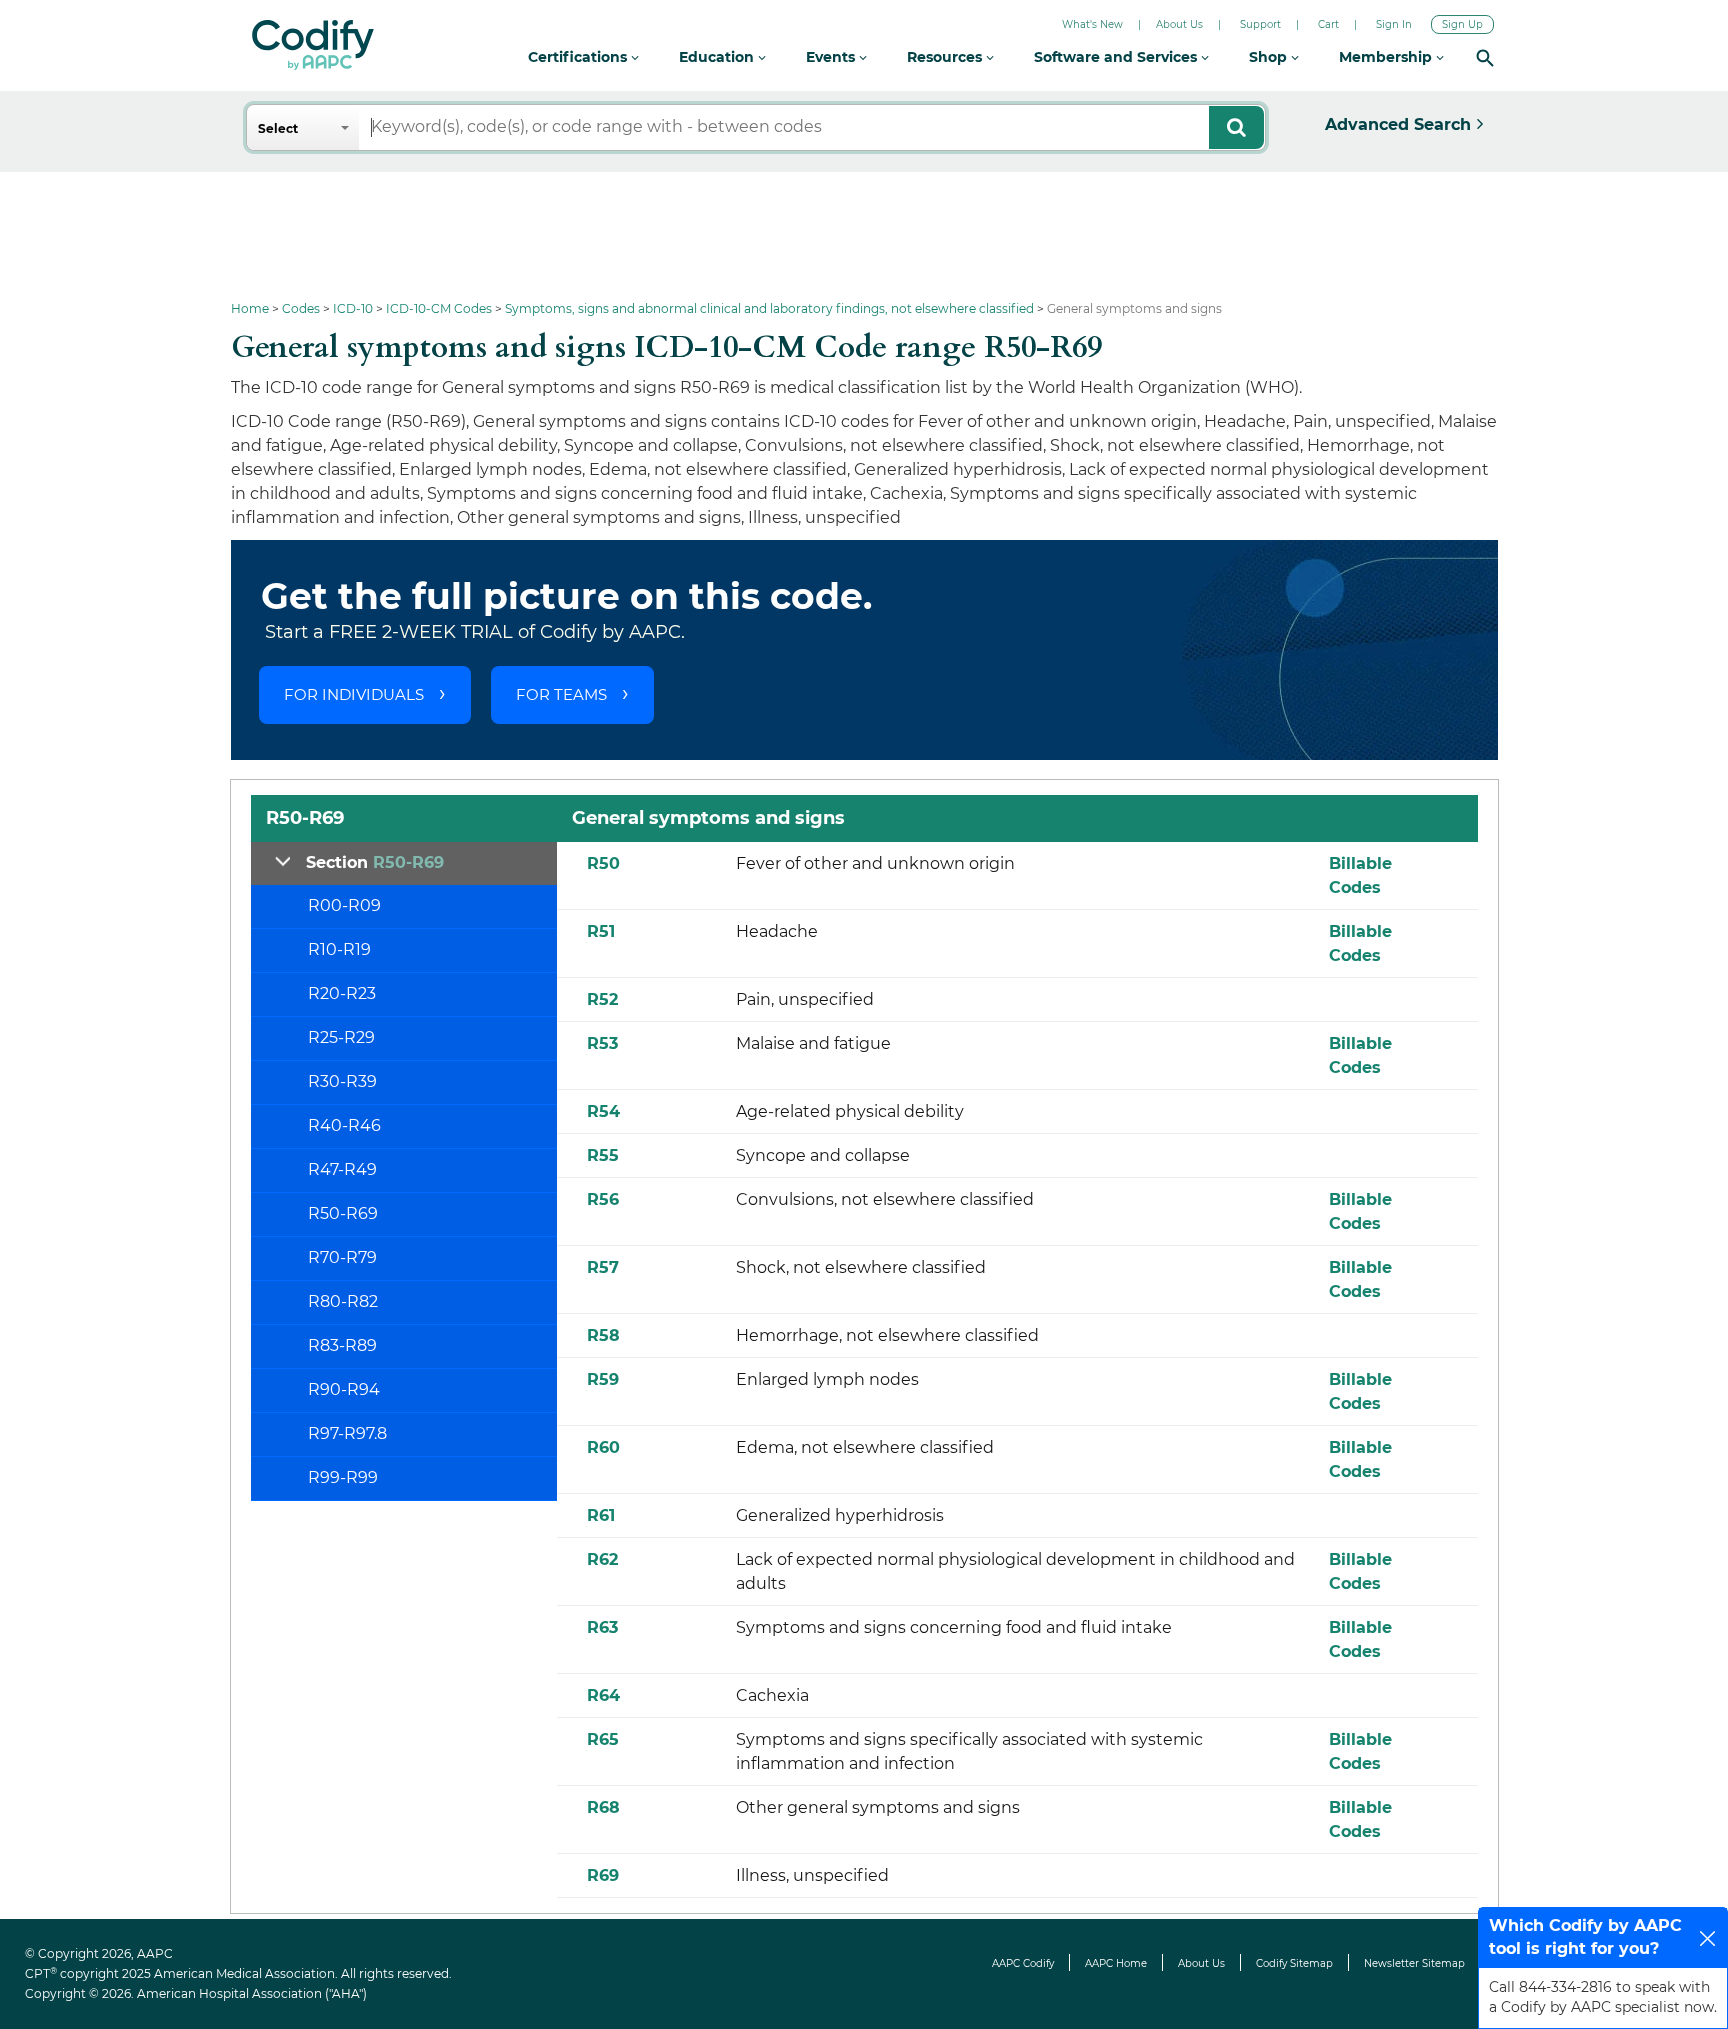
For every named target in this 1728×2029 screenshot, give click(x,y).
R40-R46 (344, 1125)
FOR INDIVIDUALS (354, 694)
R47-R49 (342, 1169)
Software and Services (1117, 57)
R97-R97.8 (347, 1433)
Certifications (579, 57)
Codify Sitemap (1294, 1963)
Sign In (1394, 24)
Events (832, 57)
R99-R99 (343, 1477)
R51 (601, 931)
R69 (603, 1875)
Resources (946, 57)
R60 (603, 1447)
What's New (1092, 24)
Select (278, 128)
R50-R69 (343, 1213)
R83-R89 (342, 1345)
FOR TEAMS (561, 694)
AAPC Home (1116, 1963)
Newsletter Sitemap (1414, 1963)
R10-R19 (339, 949)
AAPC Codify (1023, 1963)
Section (375, 862)
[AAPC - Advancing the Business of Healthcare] (313, 45)
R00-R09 (344, 905)
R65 (603, 1739)
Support (1260, 24)
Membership (1387, 57)
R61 (601, 1515)
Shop (1270, 57)
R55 (603, 1155)
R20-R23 (342, 993)
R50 (603, 863)
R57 (603, 1267)
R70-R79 (342, 1257)
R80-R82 (343, 1301)
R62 (602, 1559)
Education (718, 57)
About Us (1179, 24)
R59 (603, 1379)
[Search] (1485, 57)
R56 (603, 1199)
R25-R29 (341, 1037)
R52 (602, 999)
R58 (603, 1335)
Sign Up (1462, 24)
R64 (603, 1695)
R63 (602, 1627)
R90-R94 (344, 1389)
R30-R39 (342, 1081)
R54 (603, 1111)
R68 (603, 1807)
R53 (602, 1043)
